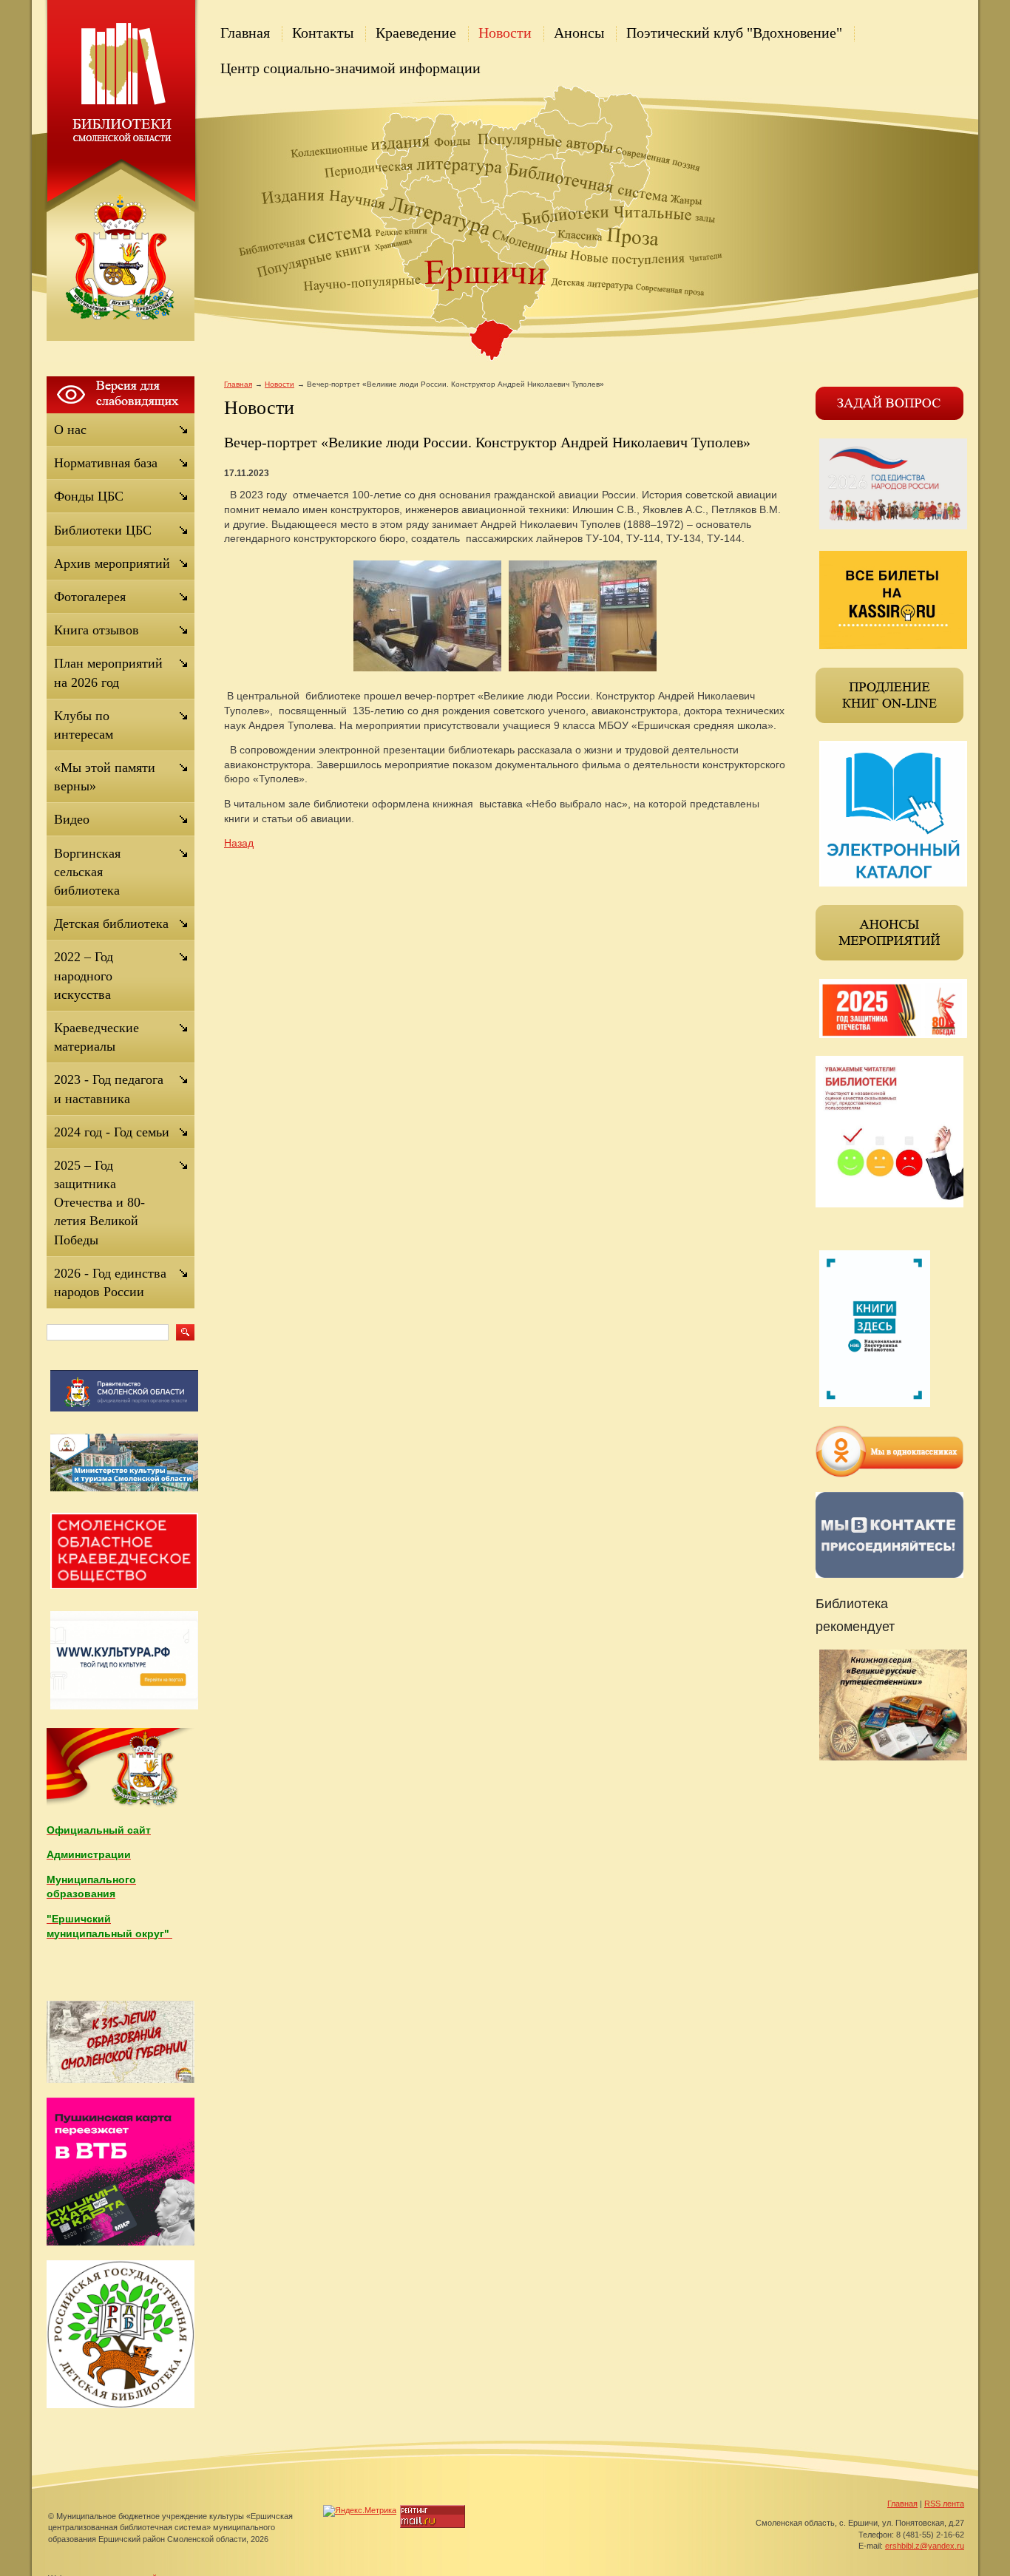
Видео (72, 819)
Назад (239, 843)
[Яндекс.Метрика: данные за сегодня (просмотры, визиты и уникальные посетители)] (360, 2511)
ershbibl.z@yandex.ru (925, 2546)
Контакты (323, 33)
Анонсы (579, 33)
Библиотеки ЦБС (103, 530)
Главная (245, 33)
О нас (70, 430)
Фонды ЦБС (89, 496)
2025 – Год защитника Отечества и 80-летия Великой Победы (99, 1203)
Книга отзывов (96, 630)
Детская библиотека (111, 923)
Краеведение (416, 33)
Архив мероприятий (112, 563)
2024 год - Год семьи (112, 1132)
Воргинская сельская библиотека (87, 872)
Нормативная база (106, 463)
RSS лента (944, 2504)
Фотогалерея (90, 597)
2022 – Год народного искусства (84, 975)
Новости (505, 33)
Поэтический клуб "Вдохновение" (734, 33)
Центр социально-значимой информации (350, 68)
